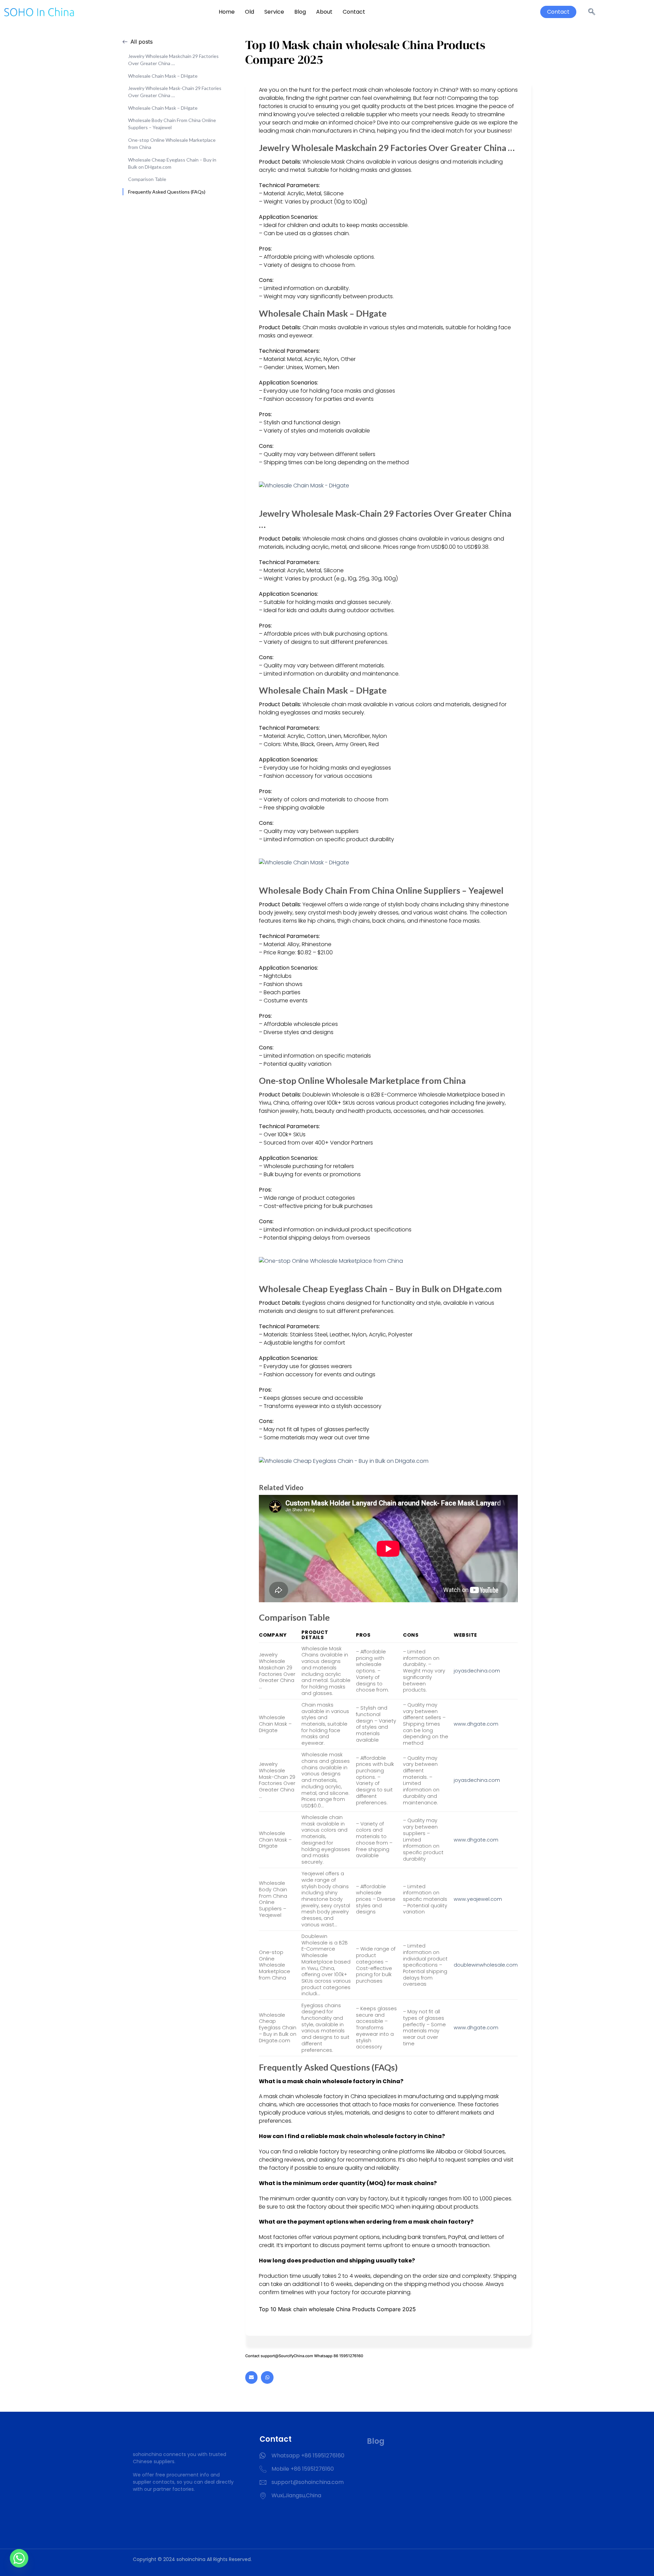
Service (274, 12)
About (324, 12)
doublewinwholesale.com (486, 1965)
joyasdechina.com (477, 1671)
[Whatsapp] (267, 2377)
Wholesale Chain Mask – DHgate (163, 76)
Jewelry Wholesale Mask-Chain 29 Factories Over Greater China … (175, 92)
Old (250, 12)
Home (227, 12)
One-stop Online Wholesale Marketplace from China (172, 143)
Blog (300, 12)
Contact (354, 12)
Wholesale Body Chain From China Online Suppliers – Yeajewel (172, 124)
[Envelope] (251, 2377)
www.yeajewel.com (478, 1899)
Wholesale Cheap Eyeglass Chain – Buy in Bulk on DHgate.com (172, 163)
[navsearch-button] (592, 12)
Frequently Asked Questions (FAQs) (167, 192)
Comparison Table (147, 179)
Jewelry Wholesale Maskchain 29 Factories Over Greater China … (173, 60)
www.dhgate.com (476, 1724)
